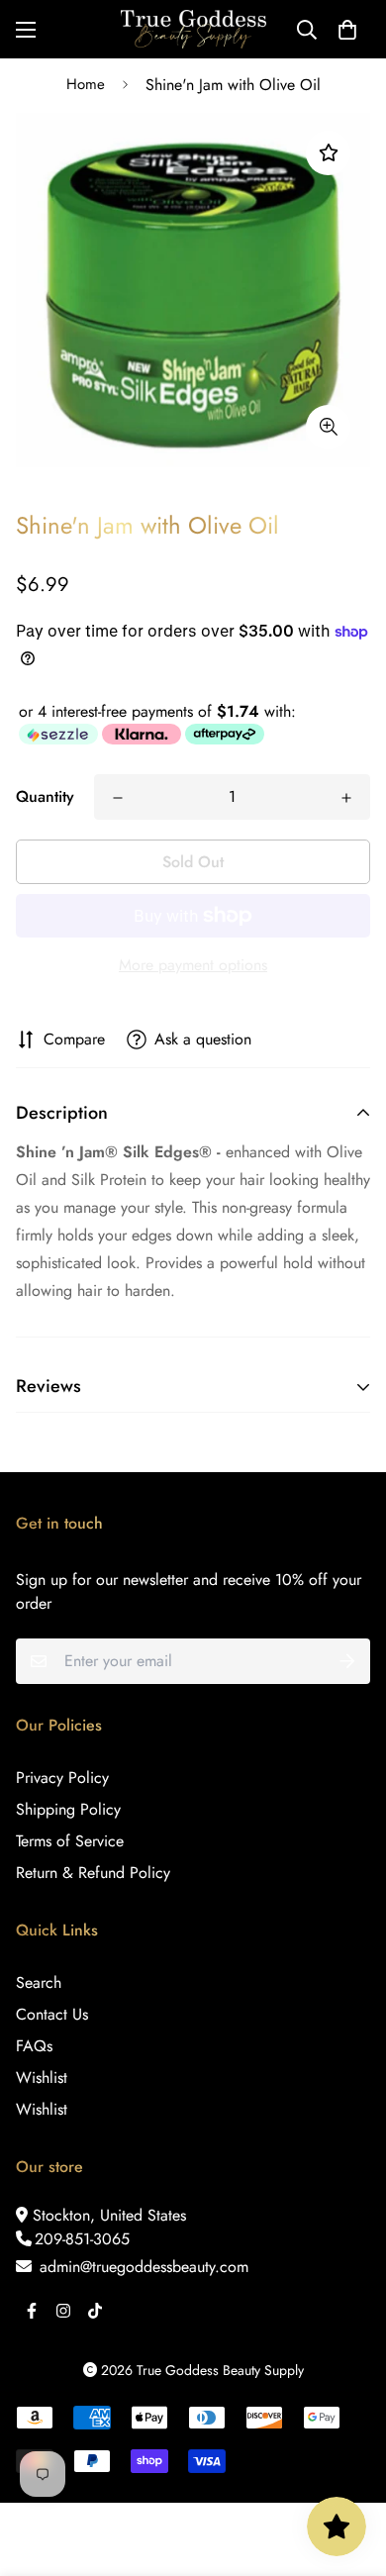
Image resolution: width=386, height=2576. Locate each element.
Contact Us (52, 2014)
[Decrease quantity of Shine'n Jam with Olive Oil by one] (118, 798)
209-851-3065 (82, 2239)
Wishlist (42, 2078)
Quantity (45, 796)
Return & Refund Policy (93, 1873)
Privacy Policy (62, 1778)
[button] (347, 30)
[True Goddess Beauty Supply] (193, 29)
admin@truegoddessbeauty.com (142, 2267)
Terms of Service (70, 1841)
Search (39, 1982)
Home (86, 84)
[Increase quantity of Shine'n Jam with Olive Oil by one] (346, 798)
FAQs (34, 2046)
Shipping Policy (68, 1809)
